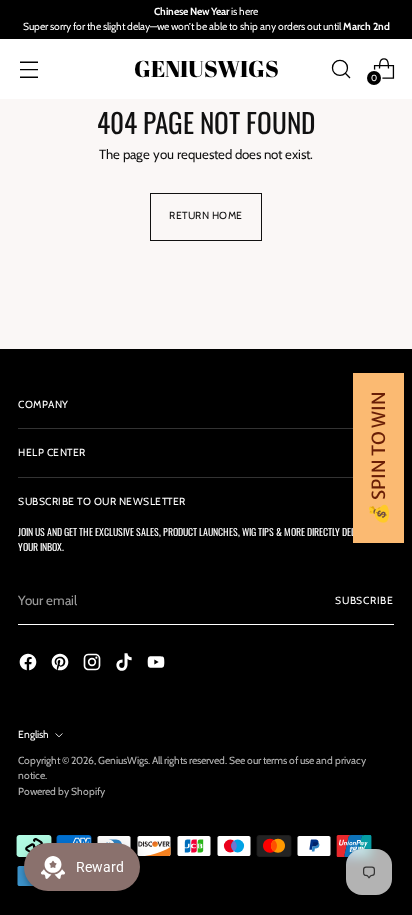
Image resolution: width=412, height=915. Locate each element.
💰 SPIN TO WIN (378, 458)
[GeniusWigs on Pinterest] (62, 665)
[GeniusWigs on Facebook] (30, 665)
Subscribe (364, 600)
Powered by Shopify (61, 791)
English (33, 734)
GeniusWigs (123, 760)
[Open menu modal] (28, 68)
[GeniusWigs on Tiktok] (126, 665)
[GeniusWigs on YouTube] (158, 665)
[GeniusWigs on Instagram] (94, 665)
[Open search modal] (340, 68)
